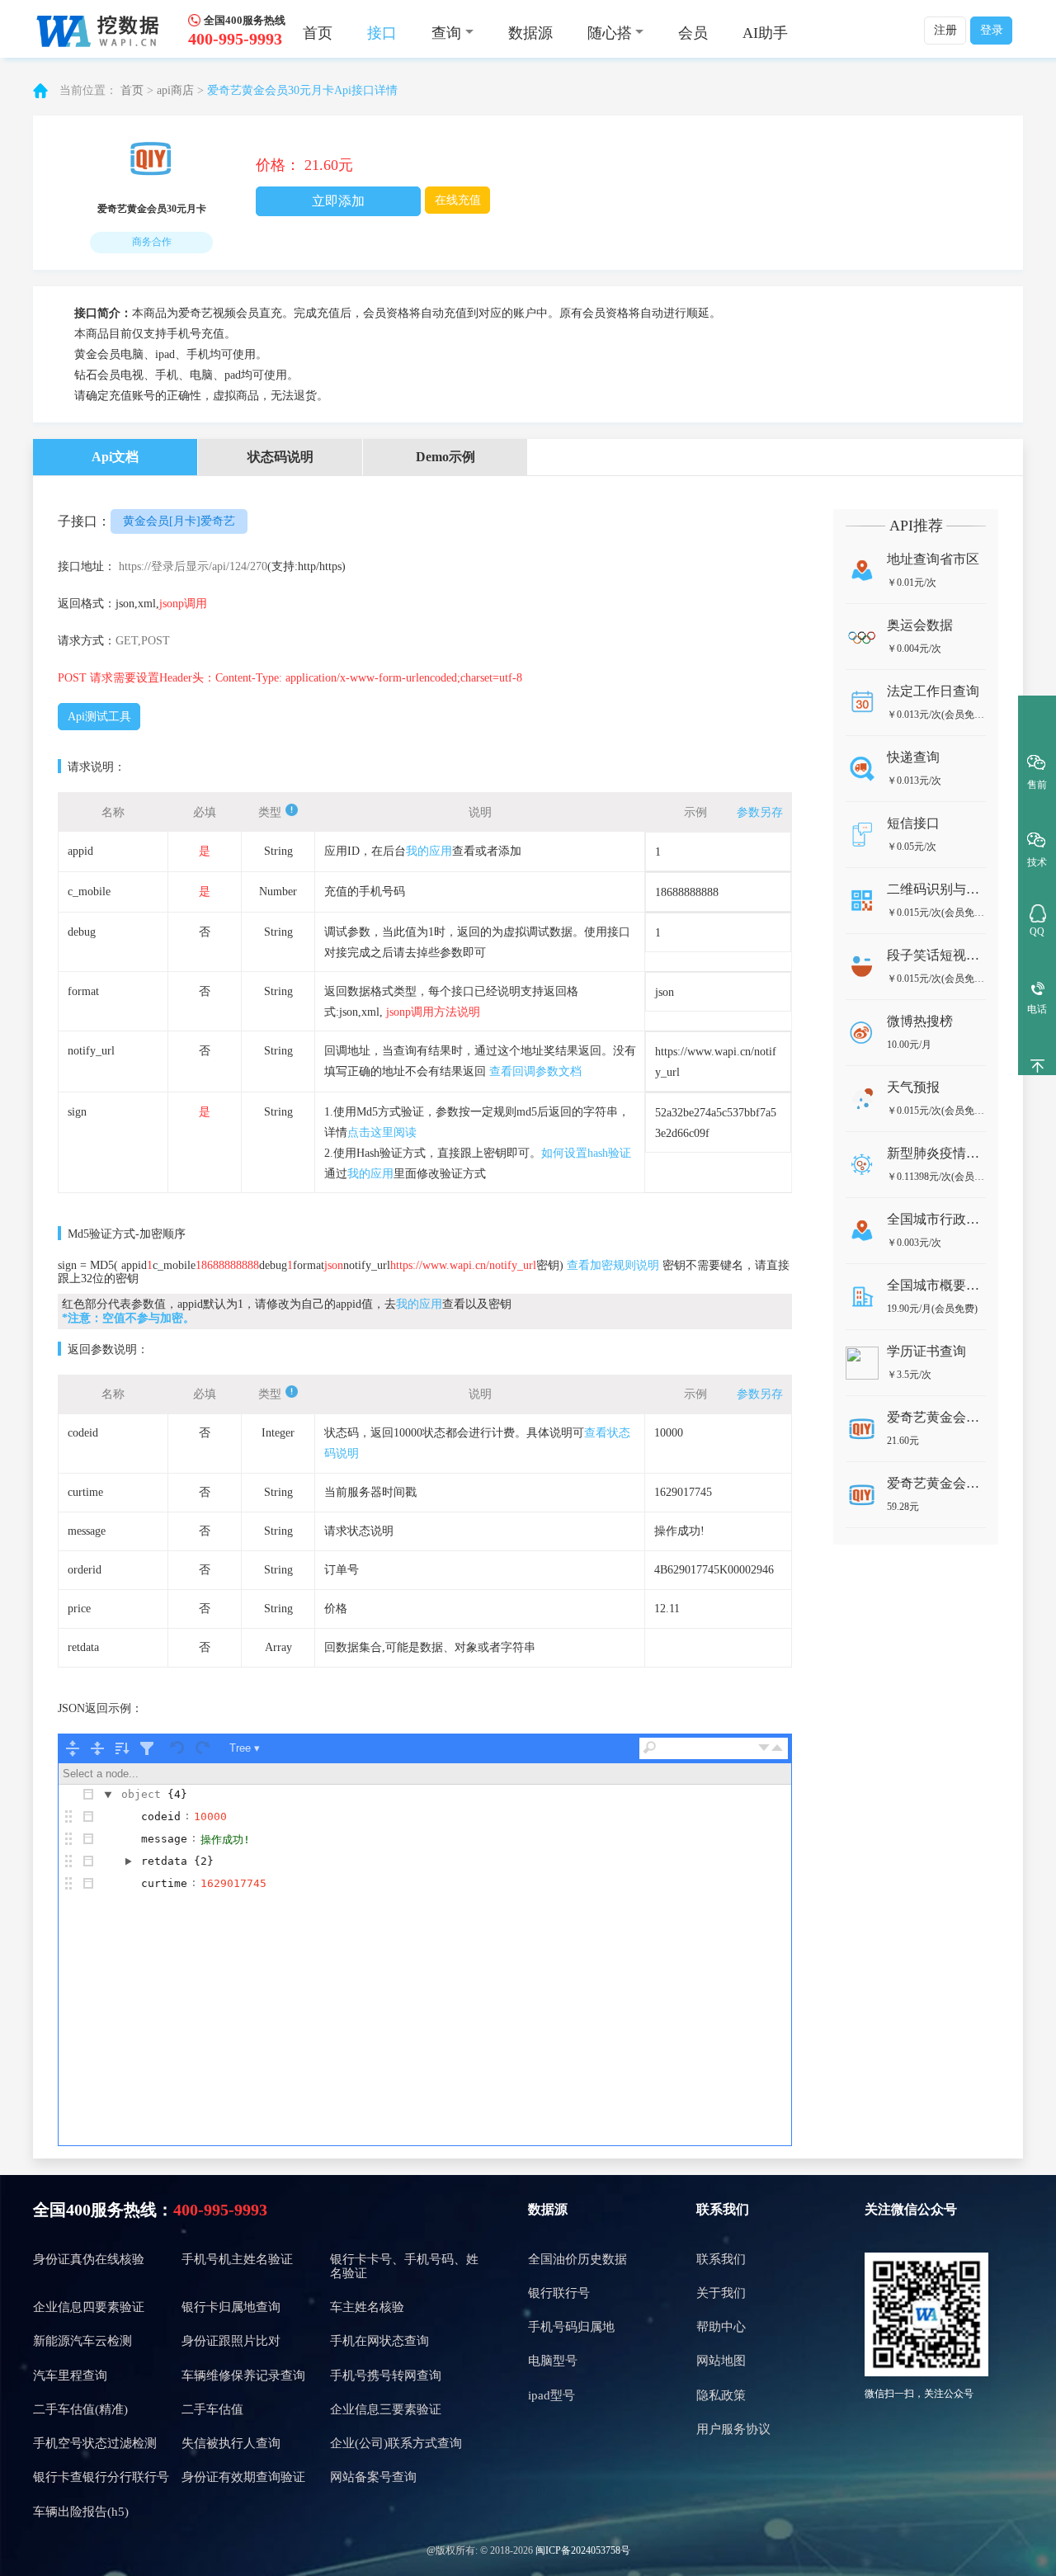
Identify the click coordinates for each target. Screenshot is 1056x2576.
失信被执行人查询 (231, 2443)
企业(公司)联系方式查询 (396, 2443)
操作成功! (225, 1840)
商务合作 (152, 242)
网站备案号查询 (373, 2477)
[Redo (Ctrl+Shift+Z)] (203, 1748)
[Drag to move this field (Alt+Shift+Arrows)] (68, 1817)
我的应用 (429, 851)
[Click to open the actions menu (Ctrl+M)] (88, 1795)
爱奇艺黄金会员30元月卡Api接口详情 (302, 90)
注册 (945, 30)
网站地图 (721, 2361)
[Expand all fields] (73, 1748)
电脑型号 (553, 2361)
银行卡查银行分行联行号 (101, 2477)
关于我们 (721, 2293)
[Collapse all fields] (97, 1748)
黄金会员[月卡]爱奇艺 (179, 521)
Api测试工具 (99, 717)
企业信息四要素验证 (89, 2307)
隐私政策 (721, 2395)
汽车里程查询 (70, 2375)
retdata (164, 1861)
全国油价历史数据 (577, 2259)
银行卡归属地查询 (231, 2307)
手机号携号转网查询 (386, 2375)
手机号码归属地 (571, 2327)
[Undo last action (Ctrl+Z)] (178, 1748)
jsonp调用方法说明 (433, 1012)
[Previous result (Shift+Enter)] (777, 1748)
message (164, 1839)
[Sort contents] (122, 1748)
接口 (382, 33)
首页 (318, 33)
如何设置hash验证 (586, 1153)
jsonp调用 (183, 604)
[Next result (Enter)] (764, 1748)
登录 (992, 30)
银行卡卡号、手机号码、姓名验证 (404, 2266)
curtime (164, 1883)
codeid (161, 1816)
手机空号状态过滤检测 (95, 2443)
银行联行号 (559, 2293)
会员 (693, 33)
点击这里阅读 (382, 1132)
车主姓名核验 (367, 2307)
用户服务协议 (733, 2429)
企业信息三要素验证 (386, 2409)
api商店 (175, 90)
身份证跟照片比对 (231, 2341)
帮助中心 (721, 2327)
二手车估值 (212, 2409)
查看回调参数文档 (535, 1071)
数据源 (530, 33)
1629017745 (233, 1883)
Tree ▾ (245, 1748)
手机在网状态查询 (379, 2341)
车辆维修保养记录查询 (243, 2375)
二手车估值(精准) (80, 2409)
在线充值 (458, 200)
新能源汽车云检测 (82, 2341)
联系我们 (721, 2259)
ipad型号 (552, 2395)
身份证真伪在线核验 (89, 2259)
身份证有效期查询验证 (243, 2477)
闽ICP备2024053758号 (583, 2550)
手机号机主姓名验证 (237, 2259)
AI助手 (765, 33)
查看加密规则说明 (613, 1265)
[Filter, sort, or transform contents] (147, 1748)
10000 (210, 1816)
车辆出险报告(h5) (81, 2512)
